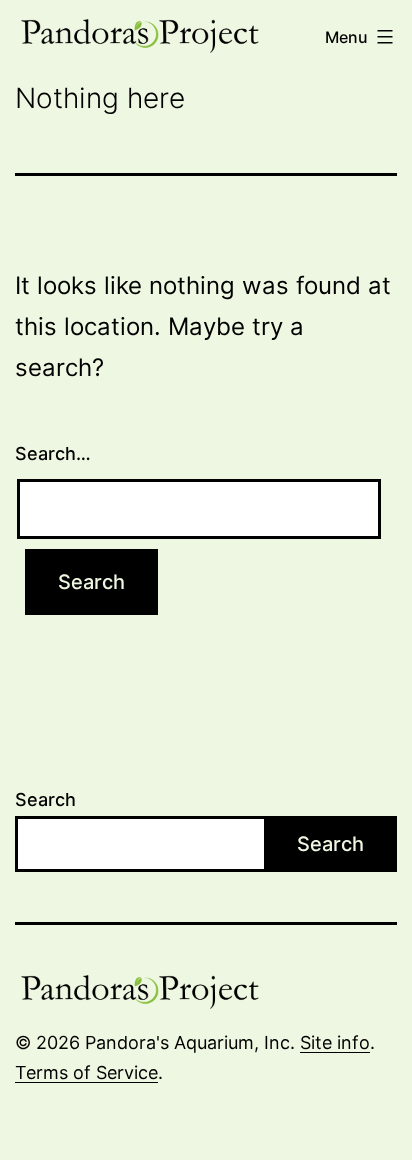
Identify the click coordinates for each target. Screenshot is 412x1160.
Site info (335, 1042)
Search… (53, 453)
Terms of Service (86, 1072)
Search (45, 799)
